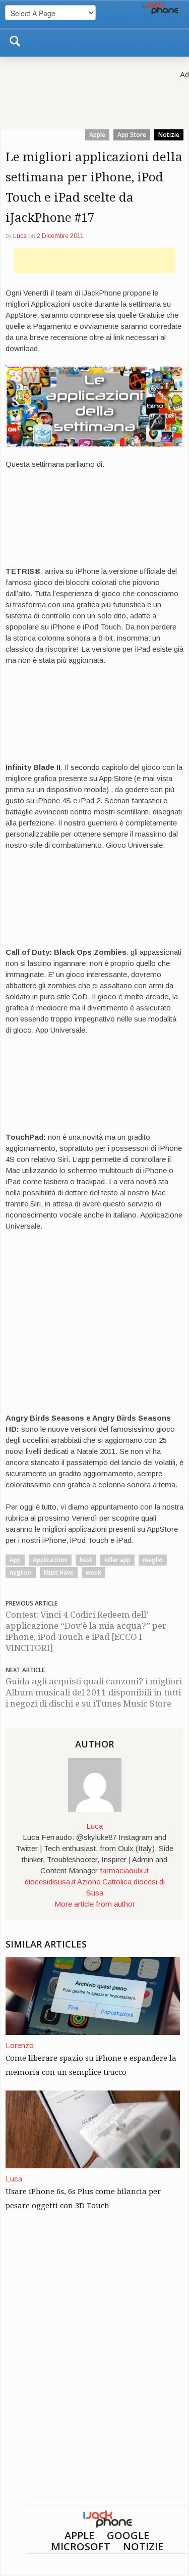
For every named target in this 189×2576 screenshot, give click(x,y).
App (15, 1560)
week (93, 1572)
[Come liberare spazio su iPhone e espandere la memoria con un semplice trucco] (93, 1995)
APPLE (79, 2535)
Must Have (59, 1572)
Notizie (169, 135)
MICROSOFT (81, 2546)
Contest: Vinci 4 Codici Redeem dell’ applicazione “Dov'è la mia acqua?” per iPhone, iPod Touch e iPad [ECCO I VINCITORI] (86, 1631)
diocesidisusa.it (50, 1882)
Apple (97, 135)
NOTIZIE (143, 2546)
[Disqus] (94, 2375)
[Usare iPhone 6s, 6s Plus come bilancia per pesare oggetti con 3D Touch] (93, 2129)
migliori (21, 1572)
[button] (15, 39)
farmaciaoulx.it (124, 1870)
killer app (117, 1560)
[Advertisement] (95, 261)
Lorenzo (20, 2045)
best (86, 1560)
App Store (132, 135)
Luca (20, 236)
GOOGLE (128, 2535)
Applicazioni (50, 1560)
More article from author (95, 1904)
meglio (153, 1560)
